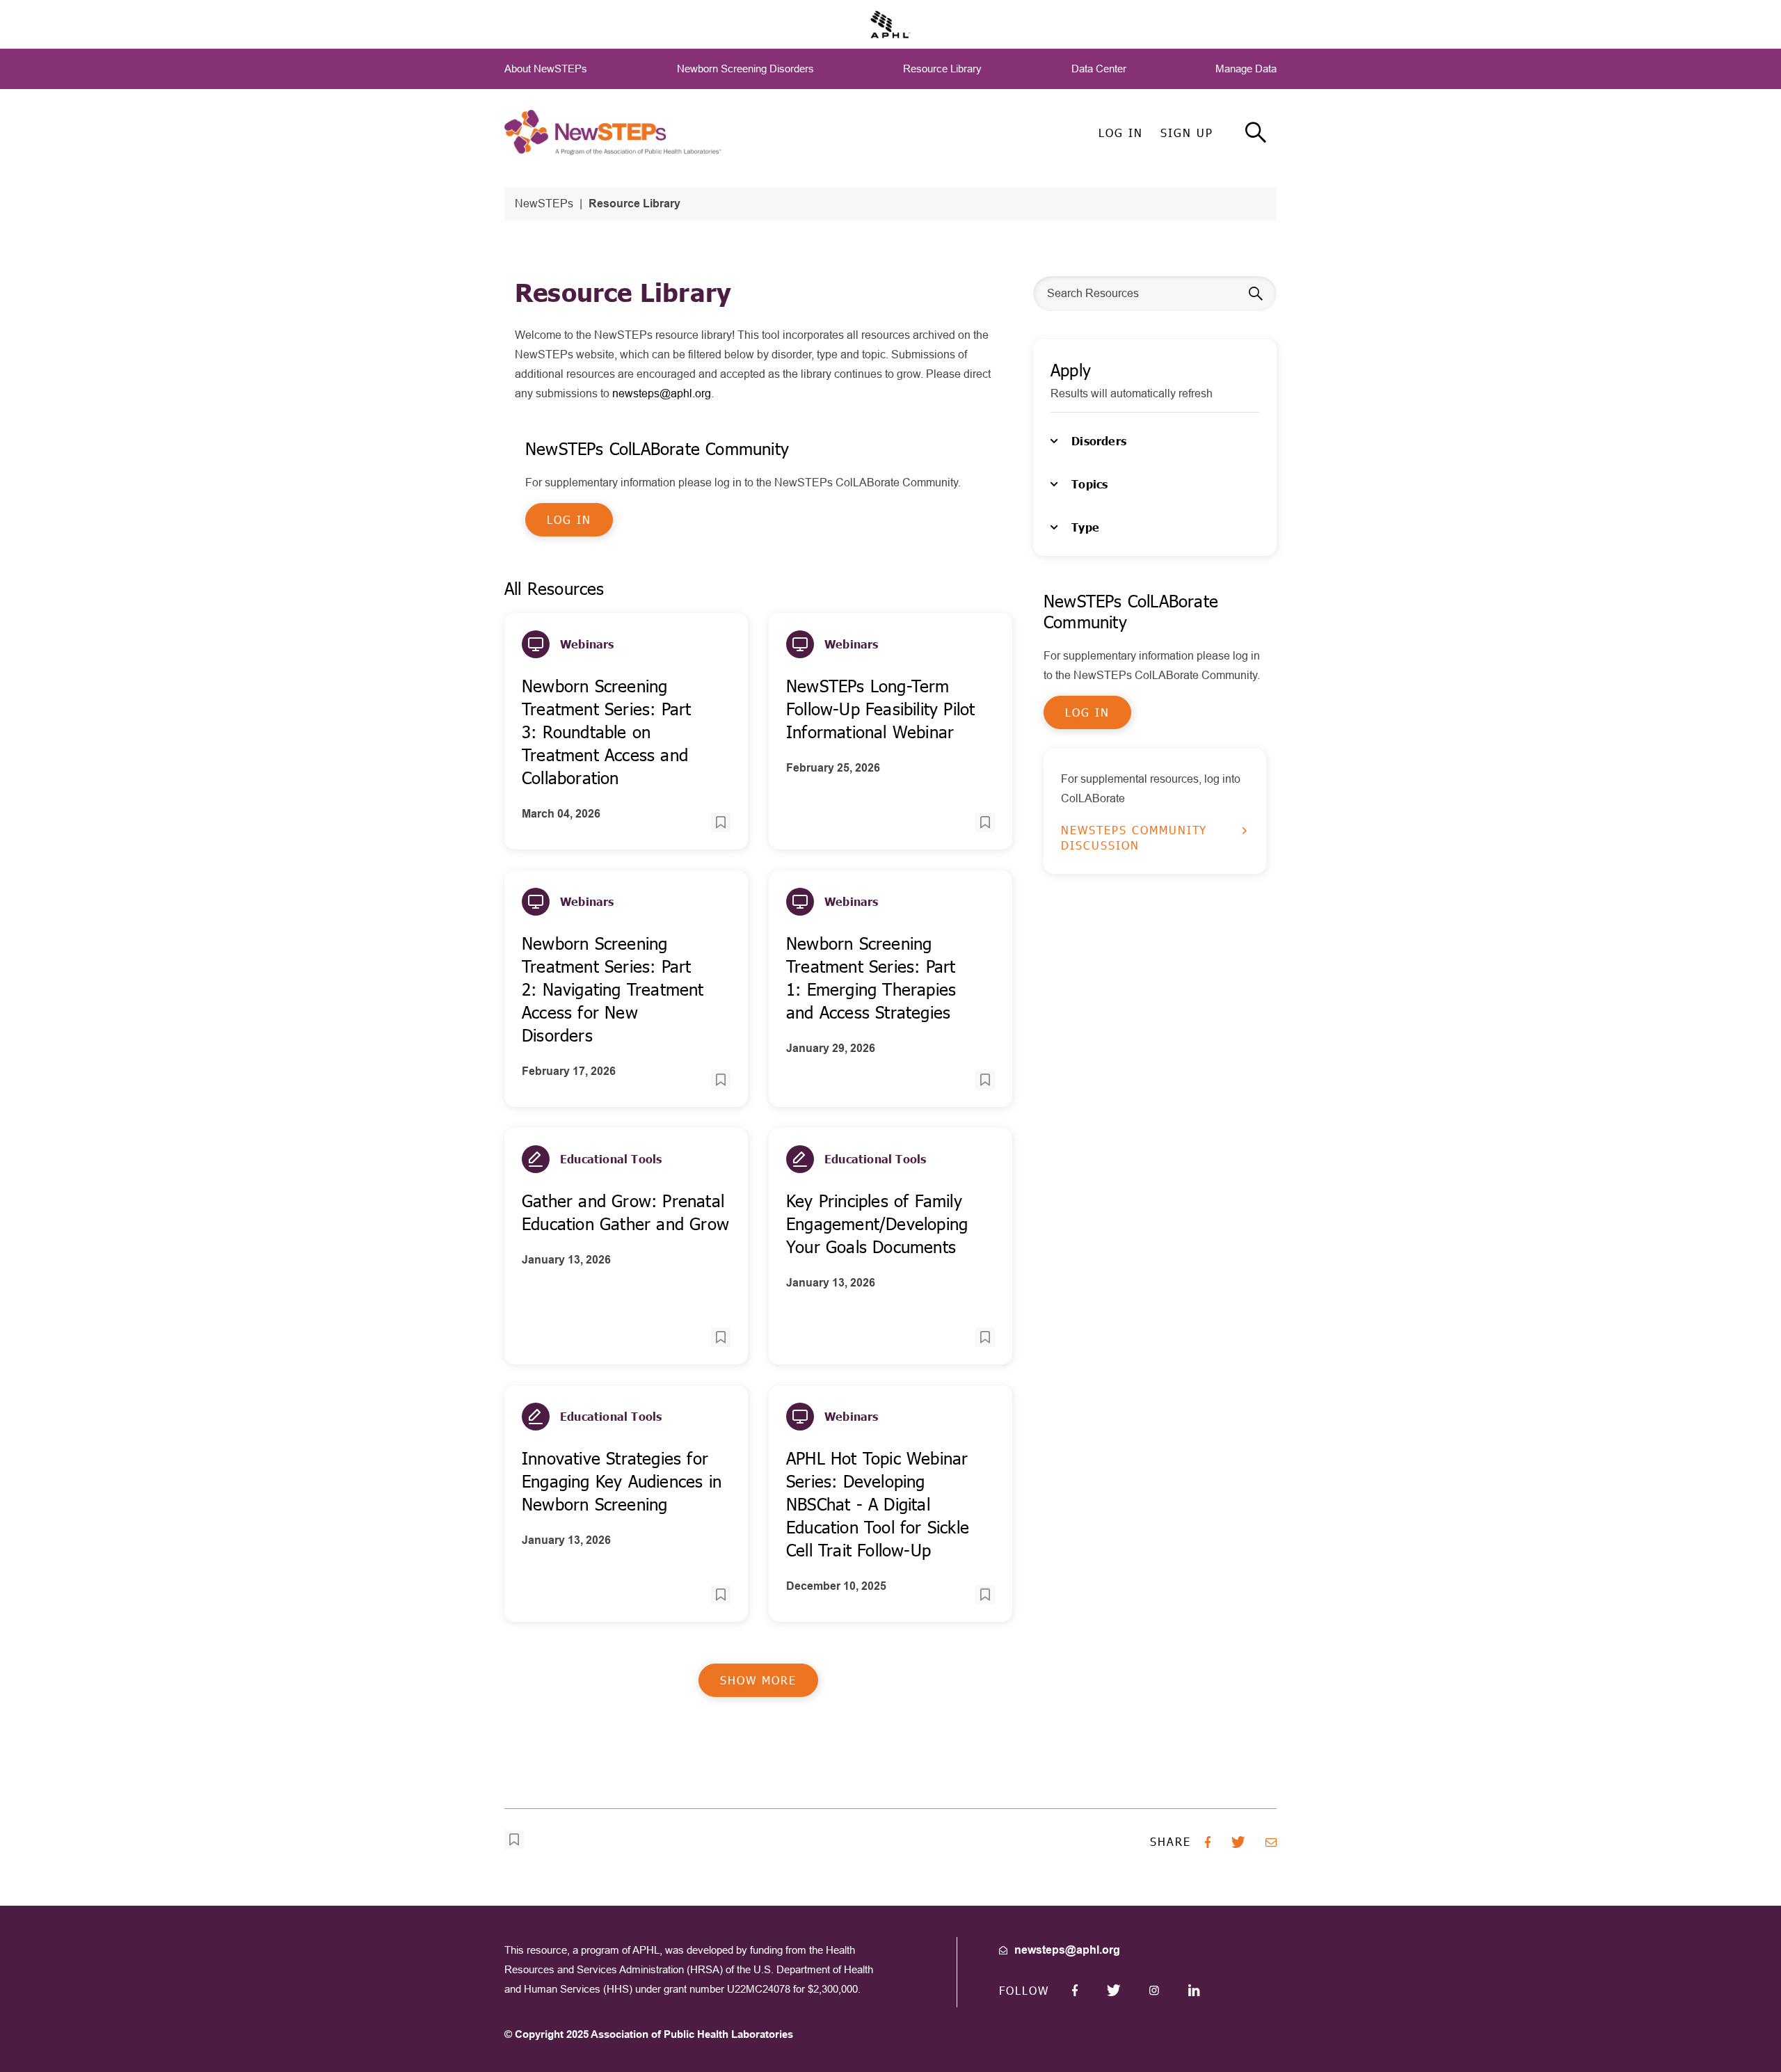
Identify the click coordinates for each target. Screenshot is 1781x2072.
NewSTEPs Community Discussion (1134, 837)
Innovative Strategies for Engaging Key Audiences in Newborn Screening (622, 1481)
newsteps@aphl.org (662, 393)
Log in (1121, 133)
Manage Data (1246, 69)
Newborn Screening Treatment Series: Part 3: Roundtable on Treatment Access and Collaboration (606, 732)
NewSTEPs (544, 204)
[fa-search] (1256, 133)
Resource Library (942, 69)
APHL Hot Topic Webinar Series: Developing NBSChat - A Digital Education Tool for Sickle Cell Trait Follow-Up (878, 1504)
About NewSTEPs (546, 69)
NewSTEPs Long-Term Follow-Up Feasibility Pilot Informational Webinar (880, 709)
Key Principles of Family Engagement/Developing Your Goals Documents (877, 1224)
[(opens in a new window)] (1075, 1990)
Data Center (1099, 69)
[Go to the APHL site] (890, 23)
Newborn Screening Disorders (745, 69)
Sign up (1187, 133)
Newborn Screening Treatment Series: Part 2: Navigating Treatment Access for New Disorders (613, 989)
